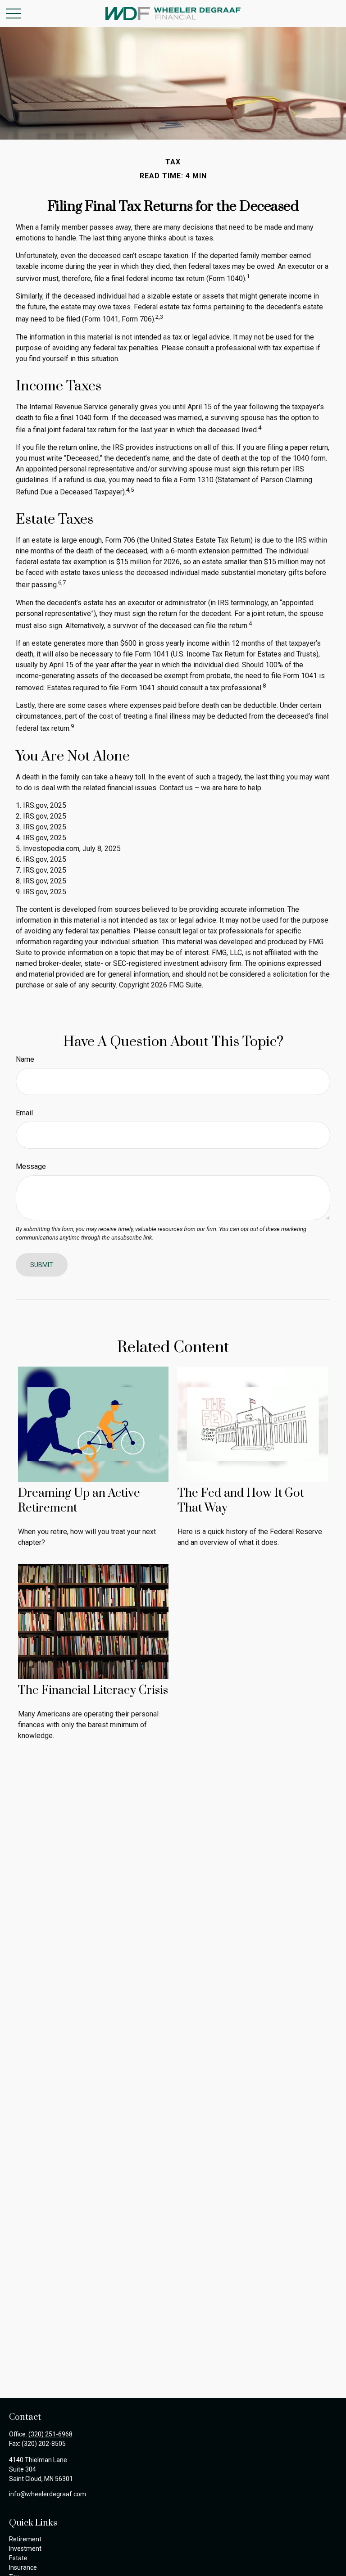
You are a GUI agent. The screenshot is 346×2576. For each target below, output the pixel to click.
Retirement (25, 2539)
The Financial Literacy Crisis (93, 1691)
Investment (25, 2549)
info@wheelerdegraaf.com (48, 2494)
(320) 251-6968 (50, 2434)
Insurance (23, 2567)
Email (24, 1113)
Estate (18, 2558)
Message (31, 1166)
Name (25, 1059)
